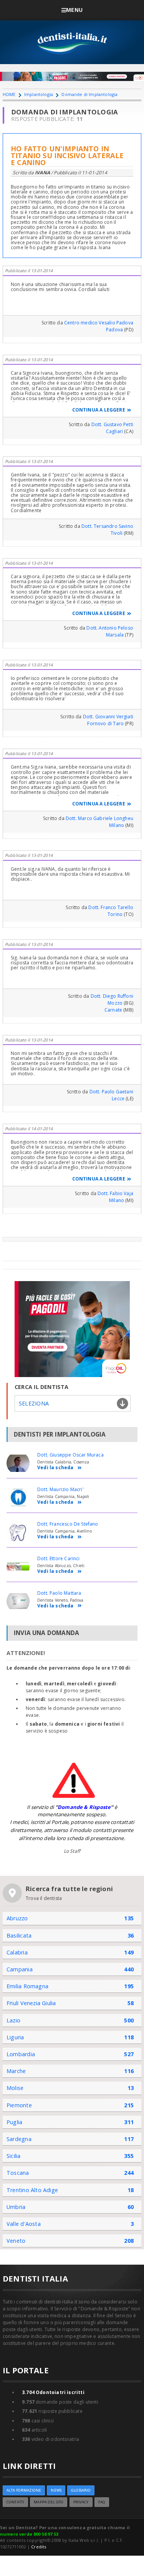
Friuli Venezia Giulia (31, 2003)
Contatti (15, 2502)
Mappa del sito (49, 2502)
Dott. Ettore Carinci (59, 1558)
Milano (117, 825)
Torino (115, 914)
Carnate (113, 1010)
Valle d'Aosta (24, 2224)
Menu (74, 10)
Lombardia (21, 2054)
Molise (15, 2088)
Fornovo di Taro (105, 723)
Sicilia (14, 2156)
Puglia (14, 2122)
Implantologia (39, 94)
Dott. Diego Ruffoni (112, 996)
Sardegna (19, 2139)
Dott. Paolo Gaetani (111, 1092)
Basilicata (19, 1935)
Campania (20, 1969)
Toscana (18, 2173)
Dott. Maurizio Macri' (60, 1489)
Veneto (16, 2241)
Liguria (15, 2037)
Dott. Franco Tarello (111, 907)
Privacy (81, 2502)
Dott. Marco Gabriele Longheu (99, 818)
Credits (39, 2547)
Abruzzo (17, 1918)
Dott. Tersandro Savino (107, 526)
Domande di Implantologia (89, 94)
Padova (114, 330)
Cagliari (114, 431)
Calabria (17, 1952)
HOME (9, 94)
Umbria (16, 2207)
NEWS (56, 2490)
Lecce (118, 1099)
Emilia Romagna (27, 1986)
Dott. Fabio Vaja (115, 1193)
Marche (16, 2071)
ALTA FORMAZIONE (24, 2490)
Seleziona (34, 1403)
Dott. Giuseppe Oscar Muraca (70, 1455)
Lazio (13, 2020)
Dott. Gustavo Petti (112, 424)
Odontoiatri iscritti (53, 2392)
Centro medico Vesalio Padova (99, 323)
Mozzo (115, 1003)
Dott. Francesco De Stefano (68, 1524)
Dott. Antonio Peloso (110, 628)
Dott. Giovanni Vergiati (108, 717)
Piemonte (19, 2105)
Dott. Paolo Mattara (59, 1593)
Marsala (115, 635)
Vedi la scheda (55, 1468)
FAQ (102, 2502)
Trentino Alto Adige (32, 2190)
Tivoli (117, 533)
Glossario (81, 2490)
